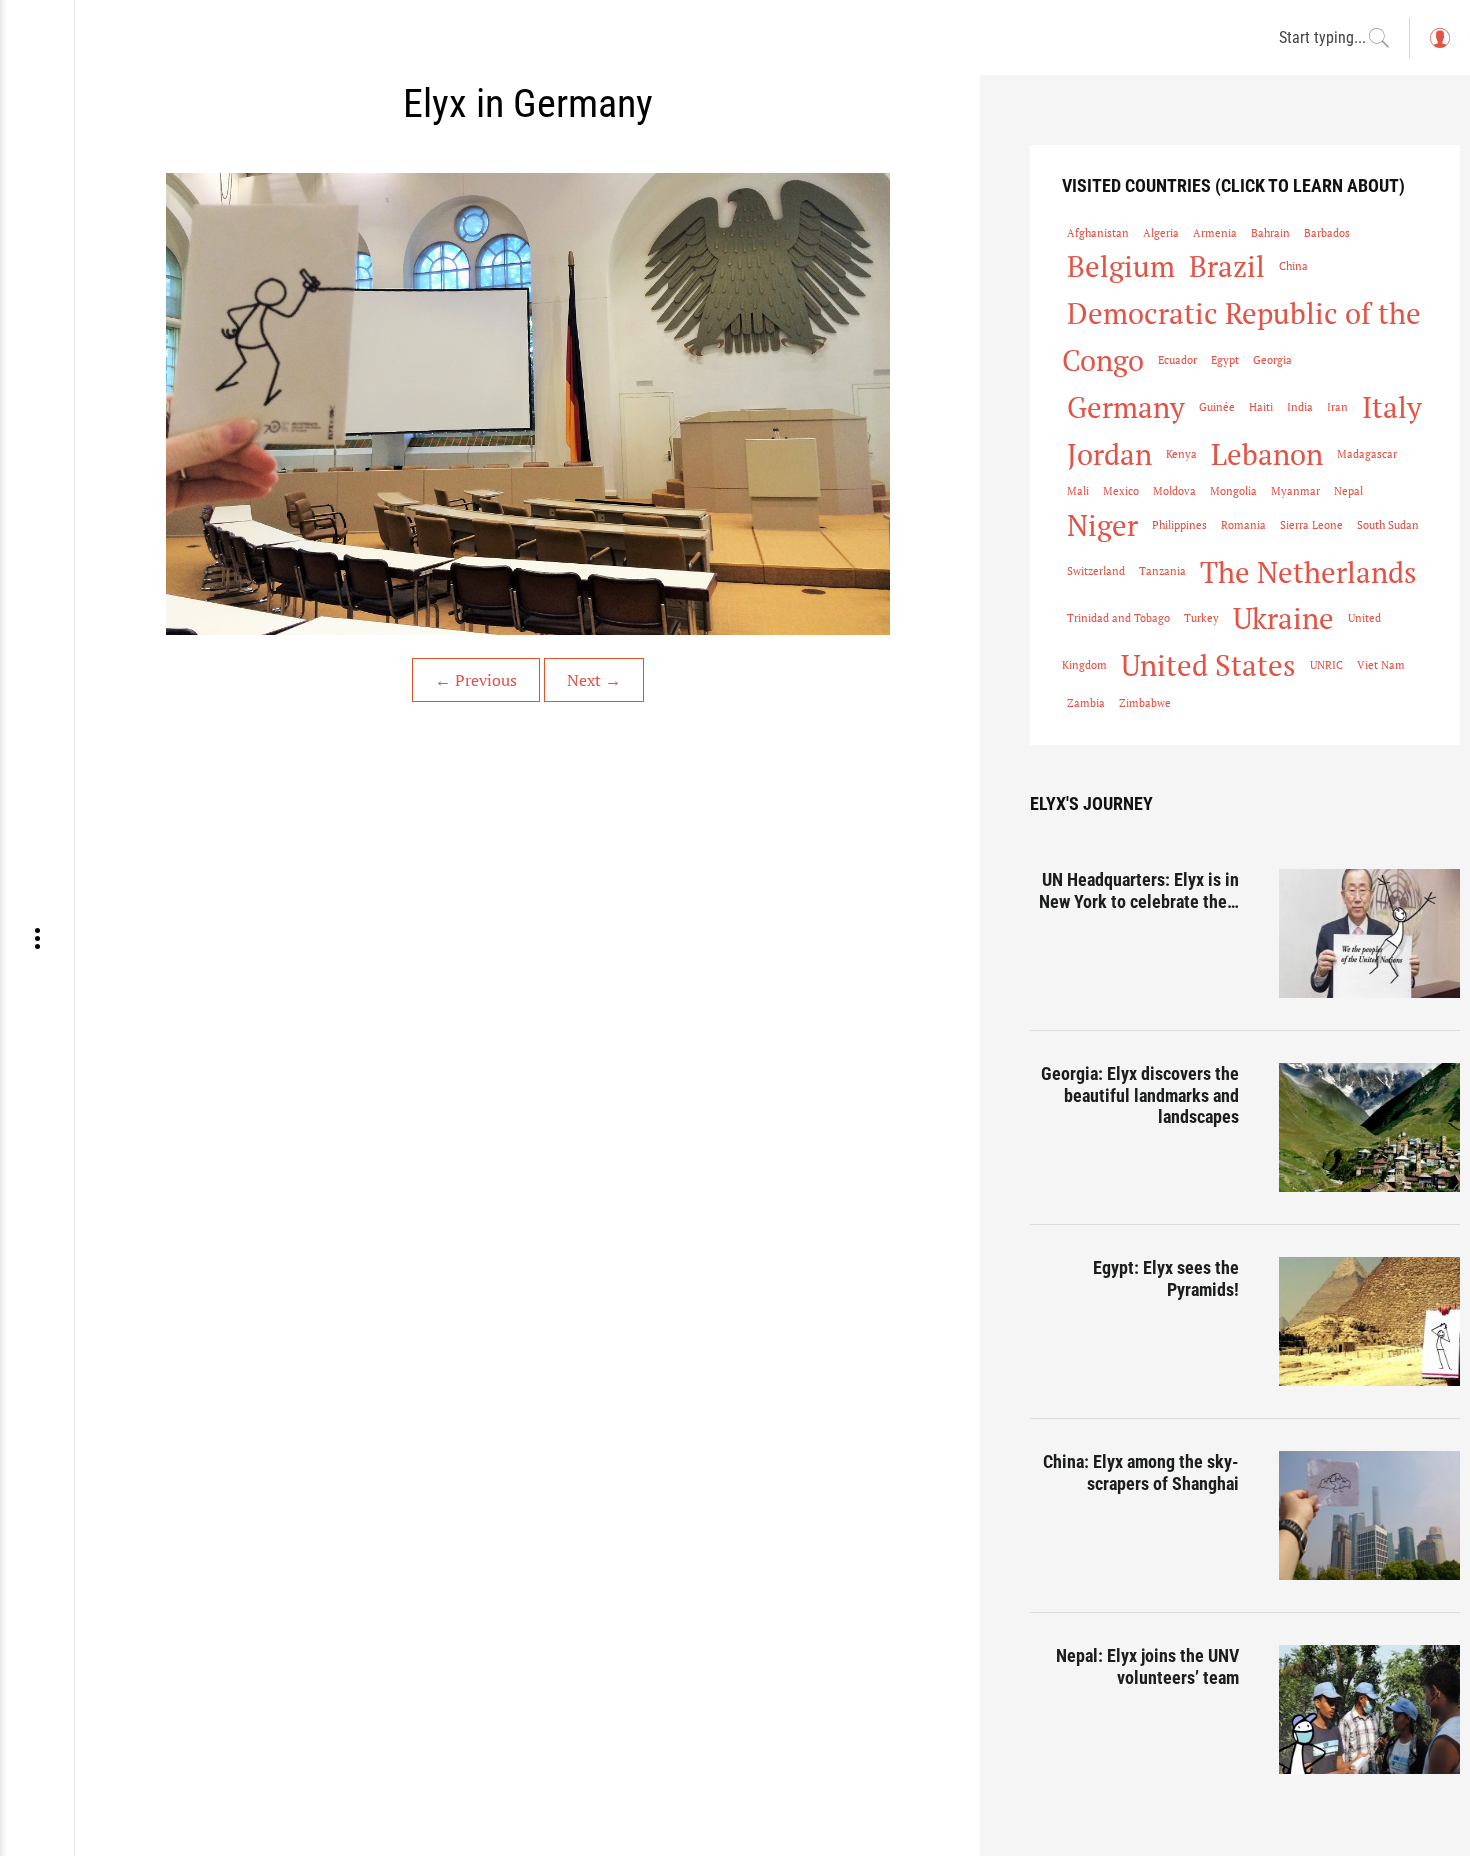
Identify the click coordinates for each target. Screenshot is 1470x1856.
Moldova (1174, 491)
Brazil (1227, 266)
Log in (1439, 47)
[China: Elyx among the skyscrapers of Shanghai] (1369, 1515)
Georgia (1272, 360)
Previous (476, 680)
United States (1208, 665)
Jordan (1109, 454)
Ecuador (1177, 360)
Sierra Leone (1311, 525)
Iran (1337, 407)
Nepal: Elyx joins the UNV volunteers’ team (1147, 1666)
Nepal (1348, 491)
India (1300, 407)
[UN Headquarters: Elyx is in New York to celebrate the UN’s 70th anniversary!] (1369, 933)
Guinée (1217, 407)
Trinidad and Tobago (1118, 618)
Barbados (1327, 233)
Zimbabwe (1145, 703)
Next (594, 680)
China (1293, 266)
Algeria (1161, 233)
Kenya (1181, 454)
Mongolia (1233, 491)
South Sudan (1388, 525)
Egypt (1225, 360)
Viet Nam (1381, 665)
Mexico (1121, 491)
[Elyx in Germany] (527, 404)
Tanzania (1162, 571)
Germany (1126, 407)
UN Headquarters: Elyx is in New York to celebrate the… (1139, 890)
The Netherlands (1308, 572)
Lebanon (1267, 454)
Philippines (1179, 525)
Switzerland (1096, 571)
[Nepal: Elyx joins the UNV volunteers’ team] (1369, 1709)
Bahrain (1270, 233)
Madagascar (1367, 454)
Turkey (1201, 618)
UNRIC (1326, 665)
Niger (1102, 525)
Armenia (1215, 233)
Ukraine (1283, 618)
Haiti (1261, 407)
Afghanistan (1098, 233)
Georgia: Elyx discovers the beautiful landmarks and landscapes (1140, 1095)
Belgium (1121, 266)
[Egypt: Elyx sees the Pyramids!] (1369, 1321)
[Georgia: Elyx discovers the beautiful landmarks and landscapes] (1369, 1127)
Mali (1078, 491)
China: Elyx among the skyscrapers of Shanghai (1141, 1472)
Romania (1243, 525)
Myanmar (1295, 491)
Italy (1392, 407)
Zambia (1086, 703)
